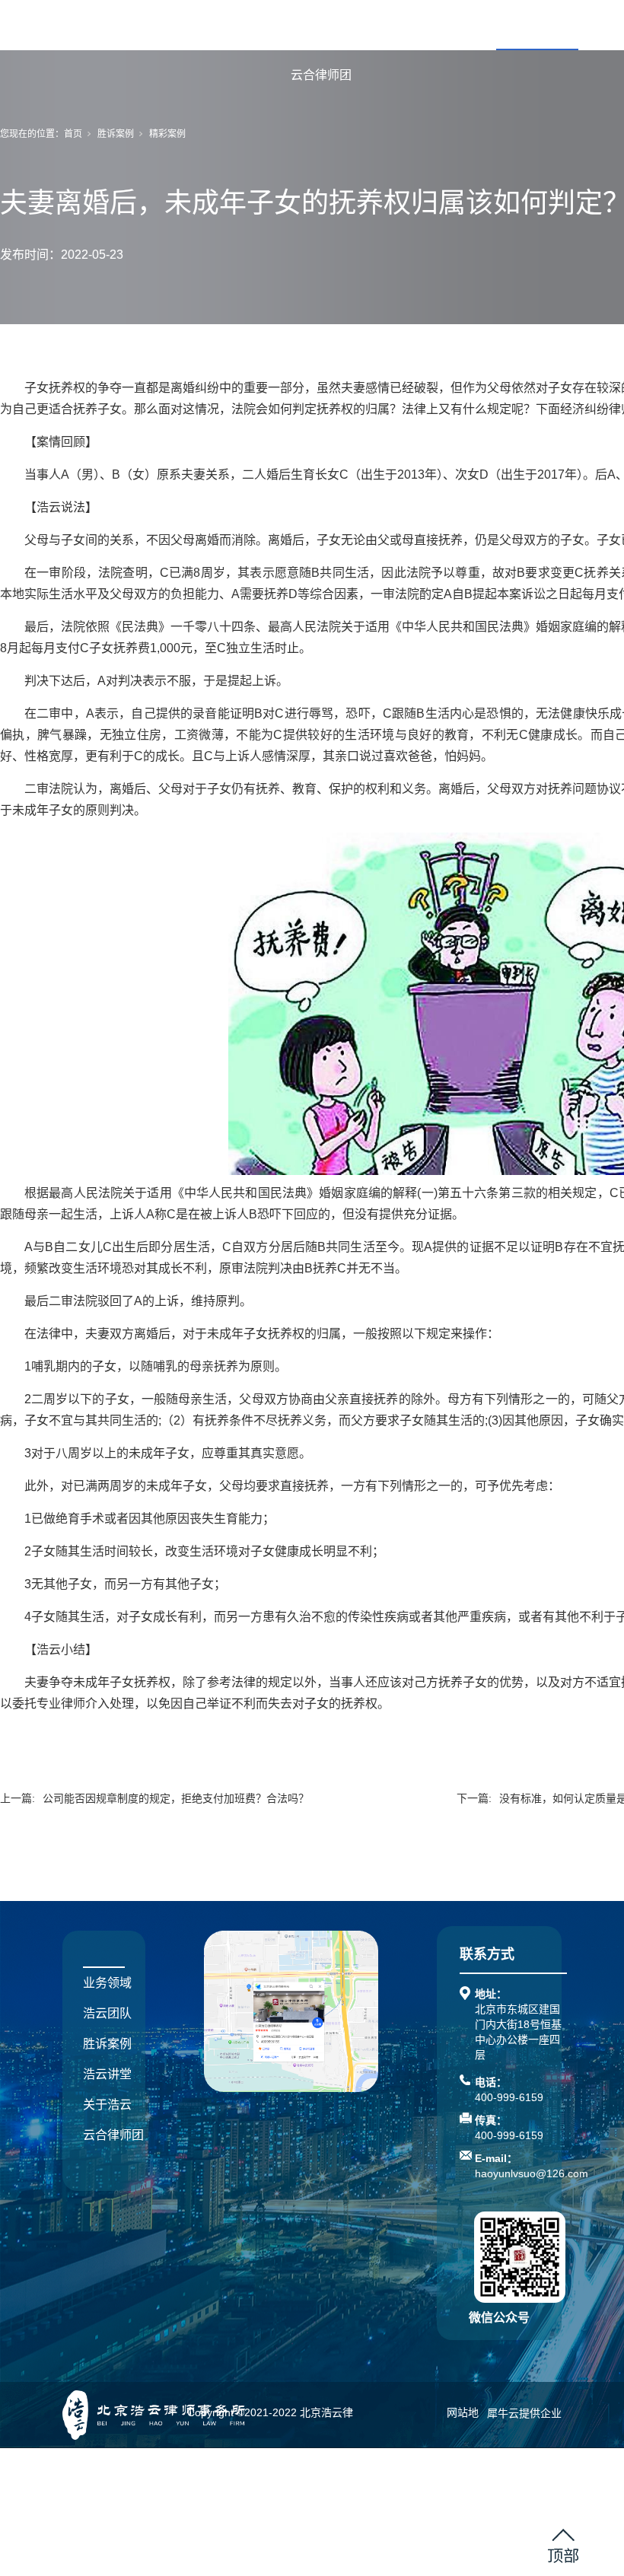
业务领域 (373, 25)
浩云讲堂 (107, 2074)
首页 (303, 25)
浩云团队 (455, 25)
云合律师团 (321, 75)
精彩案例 (167, 134)
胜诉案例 (537, 25)
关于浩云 (107, 2105)
